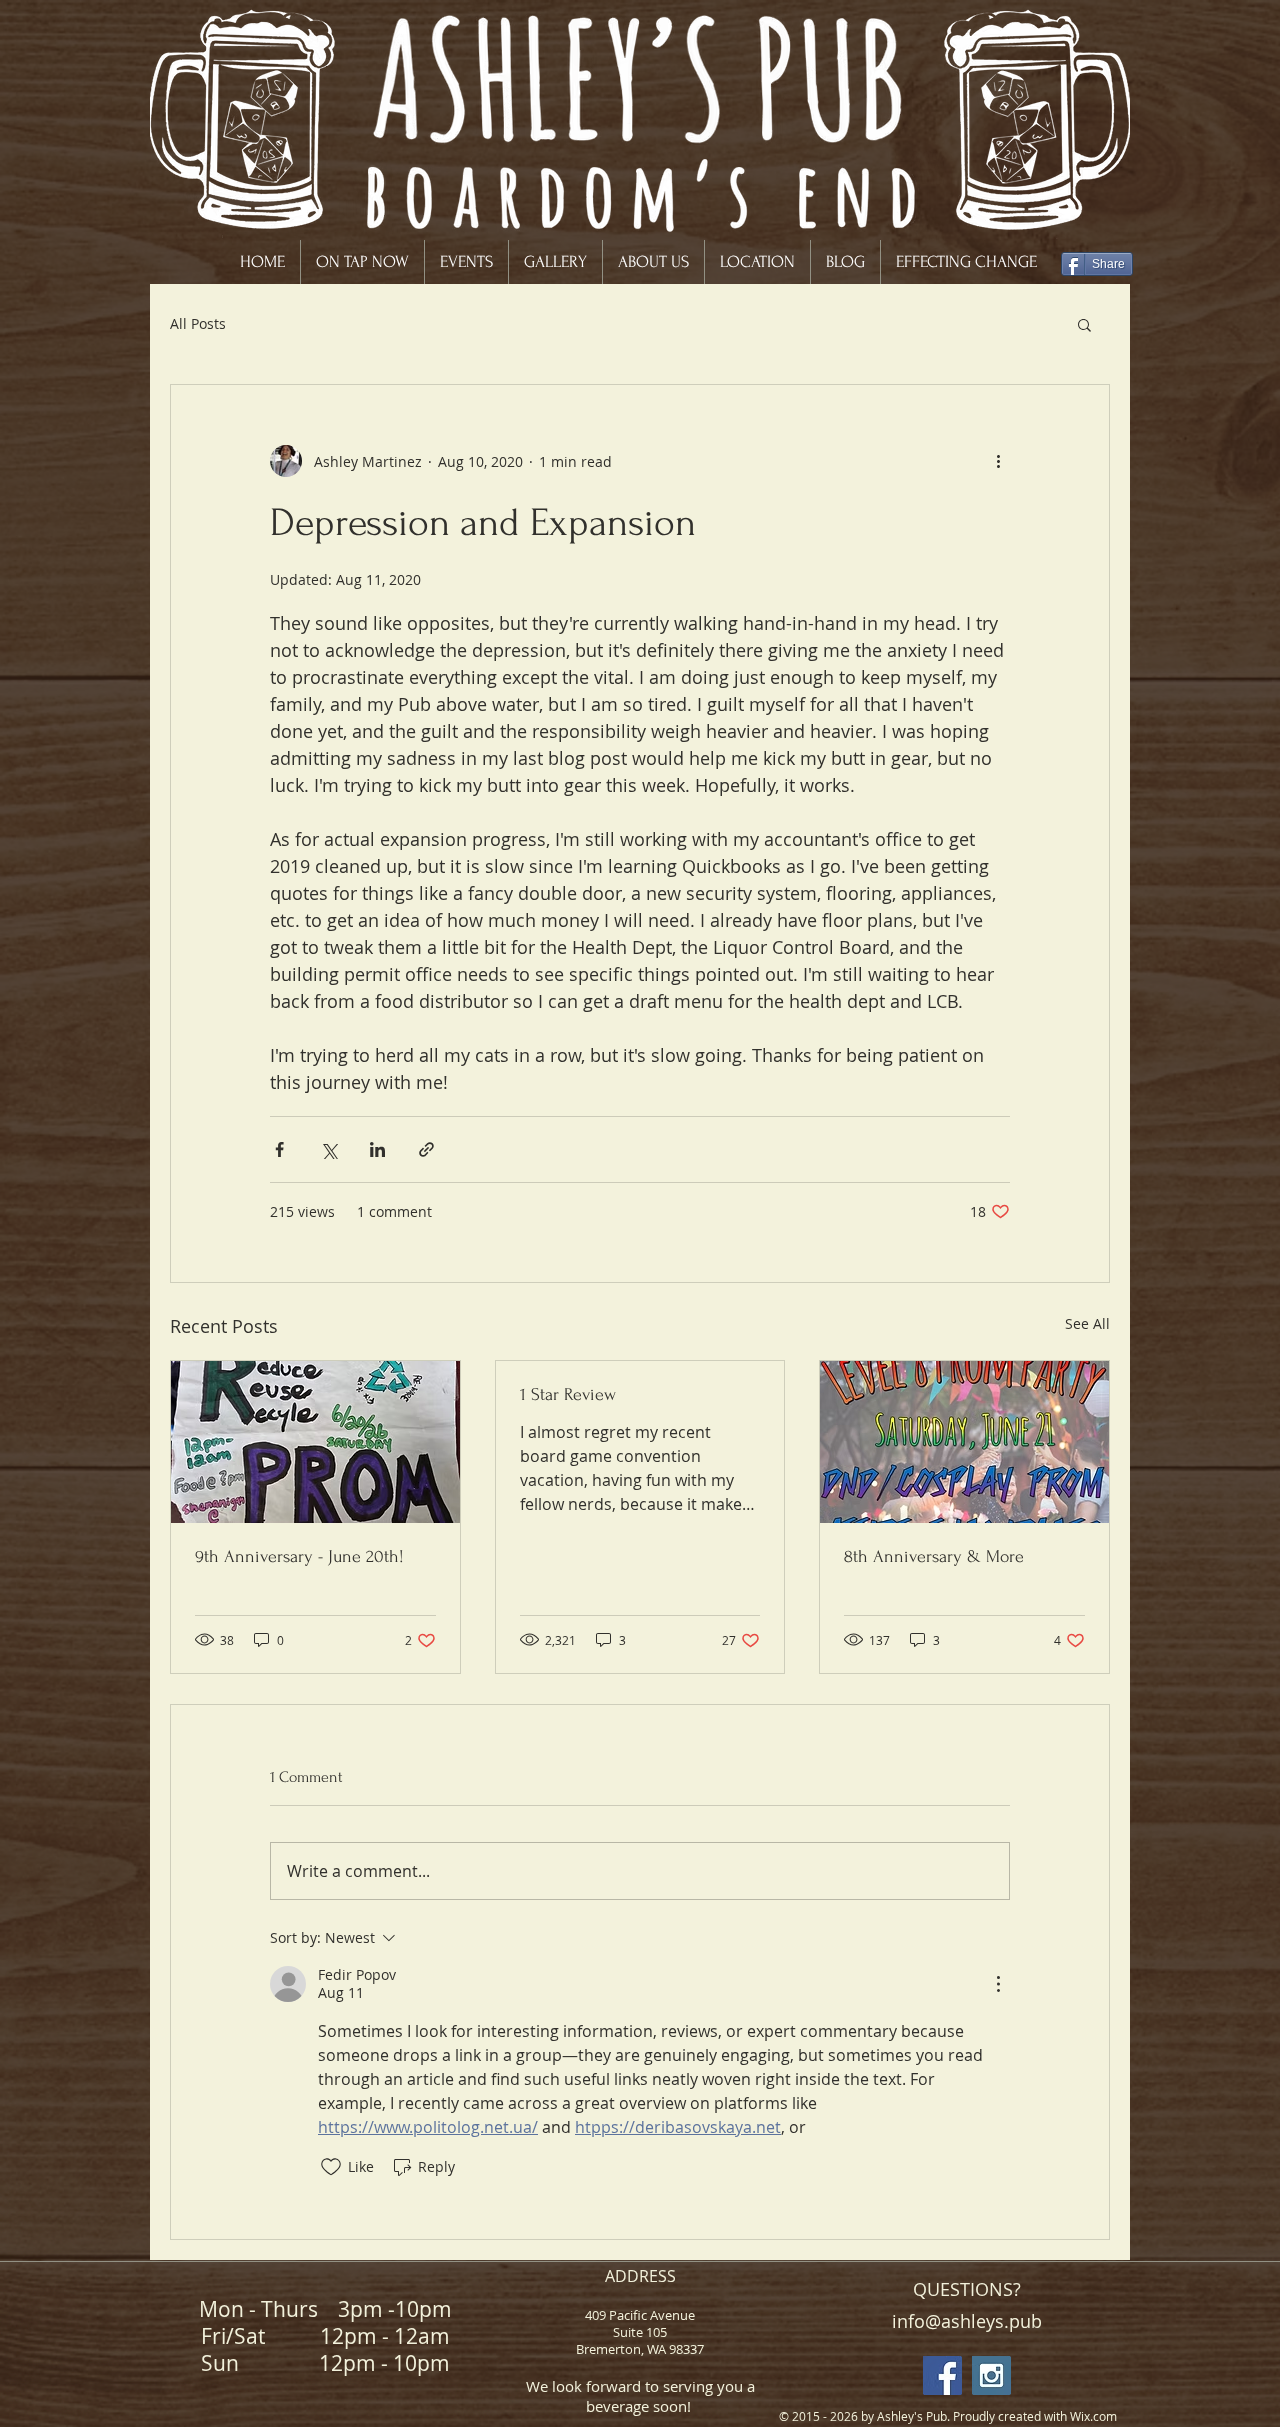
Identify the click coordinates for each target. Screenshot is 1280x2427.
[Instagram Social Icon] (991, 2375)
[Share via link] (426, 1149)
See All (1087, 1323)
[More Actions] (998, 1984)
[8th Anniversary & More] (964, 1442)
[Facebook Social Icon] (942, 2375)
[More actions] (998, 461)
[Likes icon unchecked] (331, 2167)
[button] (1084, 324)
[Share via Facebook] (279, 1149)
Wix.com (1093, 2416)
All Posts (198, 323)
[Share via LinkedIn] (377, 1149)
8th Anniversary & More (934, 1556)
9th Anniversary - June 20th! (299, 1556)
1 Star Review (568, 1394)
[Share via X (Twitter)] (328, 1149)
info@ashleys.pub (967, 2321)
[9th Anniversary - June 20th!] (315, 1442)
